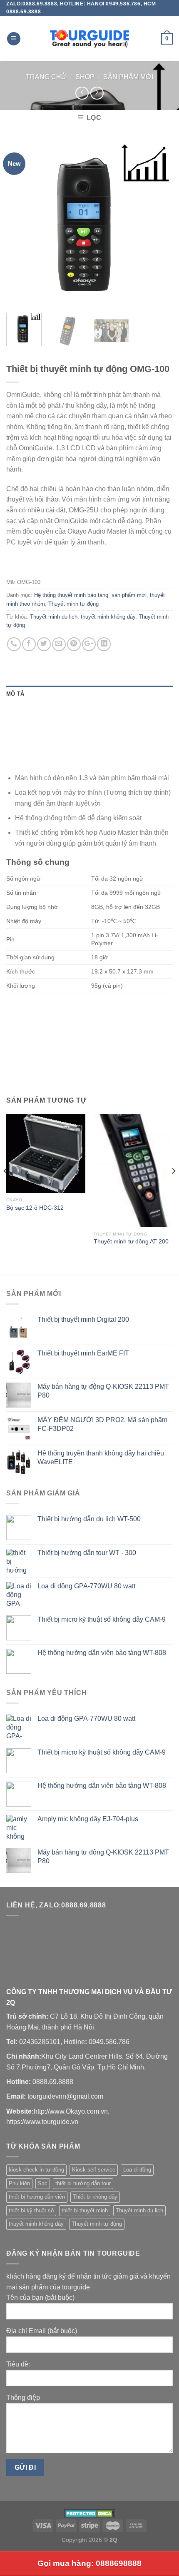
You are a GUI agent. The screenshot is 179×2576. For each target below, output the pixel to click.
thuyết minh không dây (108, 617)
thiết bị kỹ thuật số (31, 2210)
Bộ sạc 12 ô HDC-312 (35, 1208)
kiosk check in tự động (36, 2170)
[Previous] (20, 223)
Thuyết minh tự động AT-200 (131, 1242)
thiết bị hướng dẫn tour (83, 2183)
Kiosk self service (94, 2170)
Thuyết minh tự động (73, 604)
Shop (85, 77)
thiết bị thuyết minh (85, 2210)
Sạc (43, 2183)
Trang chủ (46, 77)
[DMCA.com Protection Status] (90, 2513)
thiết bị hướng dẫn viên (37, 2197)
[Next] (159, 223)
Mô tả (15, 694)
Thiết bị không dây (95, 2197)
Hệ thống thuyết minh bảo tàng (71, 595)
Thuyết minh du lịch (54, 617)
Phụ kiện (19, 2183)
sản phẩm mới (128, 77)
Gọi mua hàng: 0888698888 (89, 2563)
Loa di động (137, 2170)
